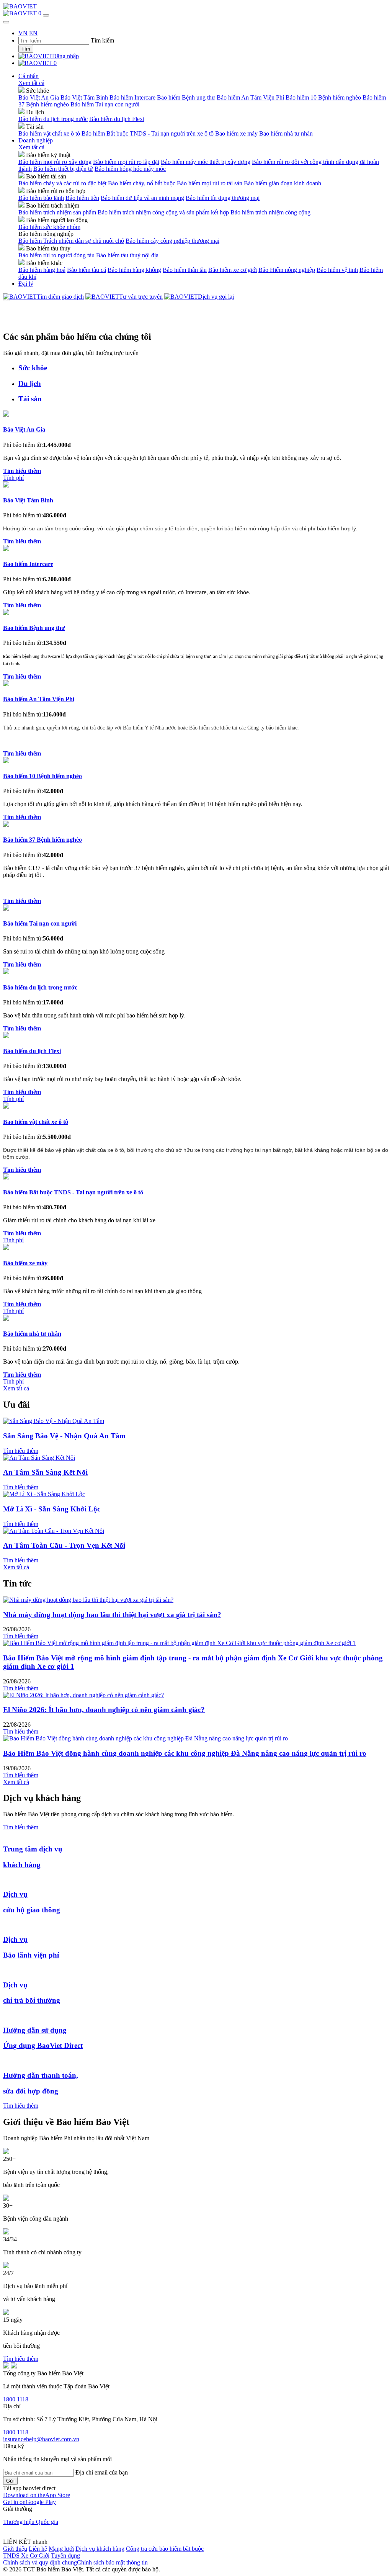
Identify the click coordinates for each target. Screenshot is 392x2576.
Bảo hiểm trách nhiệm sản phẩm (57, 212)
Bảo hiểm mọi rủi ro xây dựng (55, 162)
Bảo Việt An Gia (39, 97)
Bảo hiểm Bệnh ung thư (186, 97)
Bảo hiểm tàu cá (87, 270)
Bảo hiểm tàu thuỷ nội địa (127, 255)
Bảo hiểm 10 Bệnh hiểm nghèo (323, 97)
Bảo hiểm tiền (82, 198)
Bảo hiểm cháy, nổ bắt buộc (142, 183)
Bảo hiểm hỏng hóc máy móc (130, 169)
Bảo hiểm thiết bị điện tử (63, 169)
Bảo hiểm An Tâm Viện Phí (250, 97)
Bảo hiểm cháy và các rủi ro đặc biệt (62, 183)
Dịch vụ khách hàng (100, 2549)
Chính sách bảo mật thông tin (112, 2562)
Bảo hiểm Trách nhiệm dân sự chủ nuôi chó (71, 241)
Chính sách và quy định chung (40, 2562)
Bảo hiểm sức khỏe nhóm (49, 227)
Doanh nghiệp (36, 140)
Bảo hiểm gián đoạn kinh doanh (283, 183)
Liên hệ (38, 2549)
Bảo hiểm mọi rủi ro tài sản (210, 183)
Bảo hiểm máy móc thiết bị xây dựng (206, 162)
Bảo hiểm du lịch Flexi (117, 119)
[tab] (204, 368)
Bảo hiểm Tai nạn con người (105, 104)
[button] (37, 2495)
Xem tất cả (31, 83)
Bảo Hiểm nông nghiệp (287, 270)
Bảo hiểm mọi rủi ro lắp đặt (126, 162)
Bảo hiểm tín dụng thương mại (223, 198)
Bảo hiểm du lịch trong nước (53, 119)
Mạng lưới (61, 2549)
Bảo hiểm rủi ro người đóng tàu (56, 255)
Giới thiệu (15, 2549)
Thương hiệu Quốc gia (31, 2522)
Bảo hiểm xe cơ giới (233, 270)
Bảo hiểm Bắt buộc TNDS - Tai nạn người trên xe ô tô (148, 133)
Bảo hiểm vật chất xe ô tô (49, 133)
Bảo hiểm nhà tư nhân (286, 133)
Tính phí (13, 478)
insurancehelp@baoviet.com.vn (41, 2439)
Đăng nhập (65, 56)
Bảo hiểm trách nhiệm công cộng (270, 212)
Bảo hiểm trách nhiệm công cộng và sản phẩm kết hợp (163, 212)
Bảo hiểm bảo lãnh (41, 198)
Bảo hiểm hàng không (134, 270)
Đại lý (26, 284)
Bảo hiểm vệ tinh (337, 270)
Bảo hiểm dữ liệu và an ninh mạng (142, 198)
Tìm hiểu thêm (21, 1451)
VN (23, 33)
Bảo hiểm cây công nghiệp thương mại (172, 241)
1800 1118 (16, 2399)
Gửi (10, 2481)
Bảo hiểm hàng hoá (42, 270)
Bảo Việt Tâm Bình (84, 97)
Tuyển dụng (65, 2556)
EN (33, 33)
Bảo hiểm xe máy (236, 133)
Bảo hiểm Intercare (132, 97)
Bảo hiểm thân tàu (185, 270)
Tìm (26, 49)
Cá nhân (29, 76)
